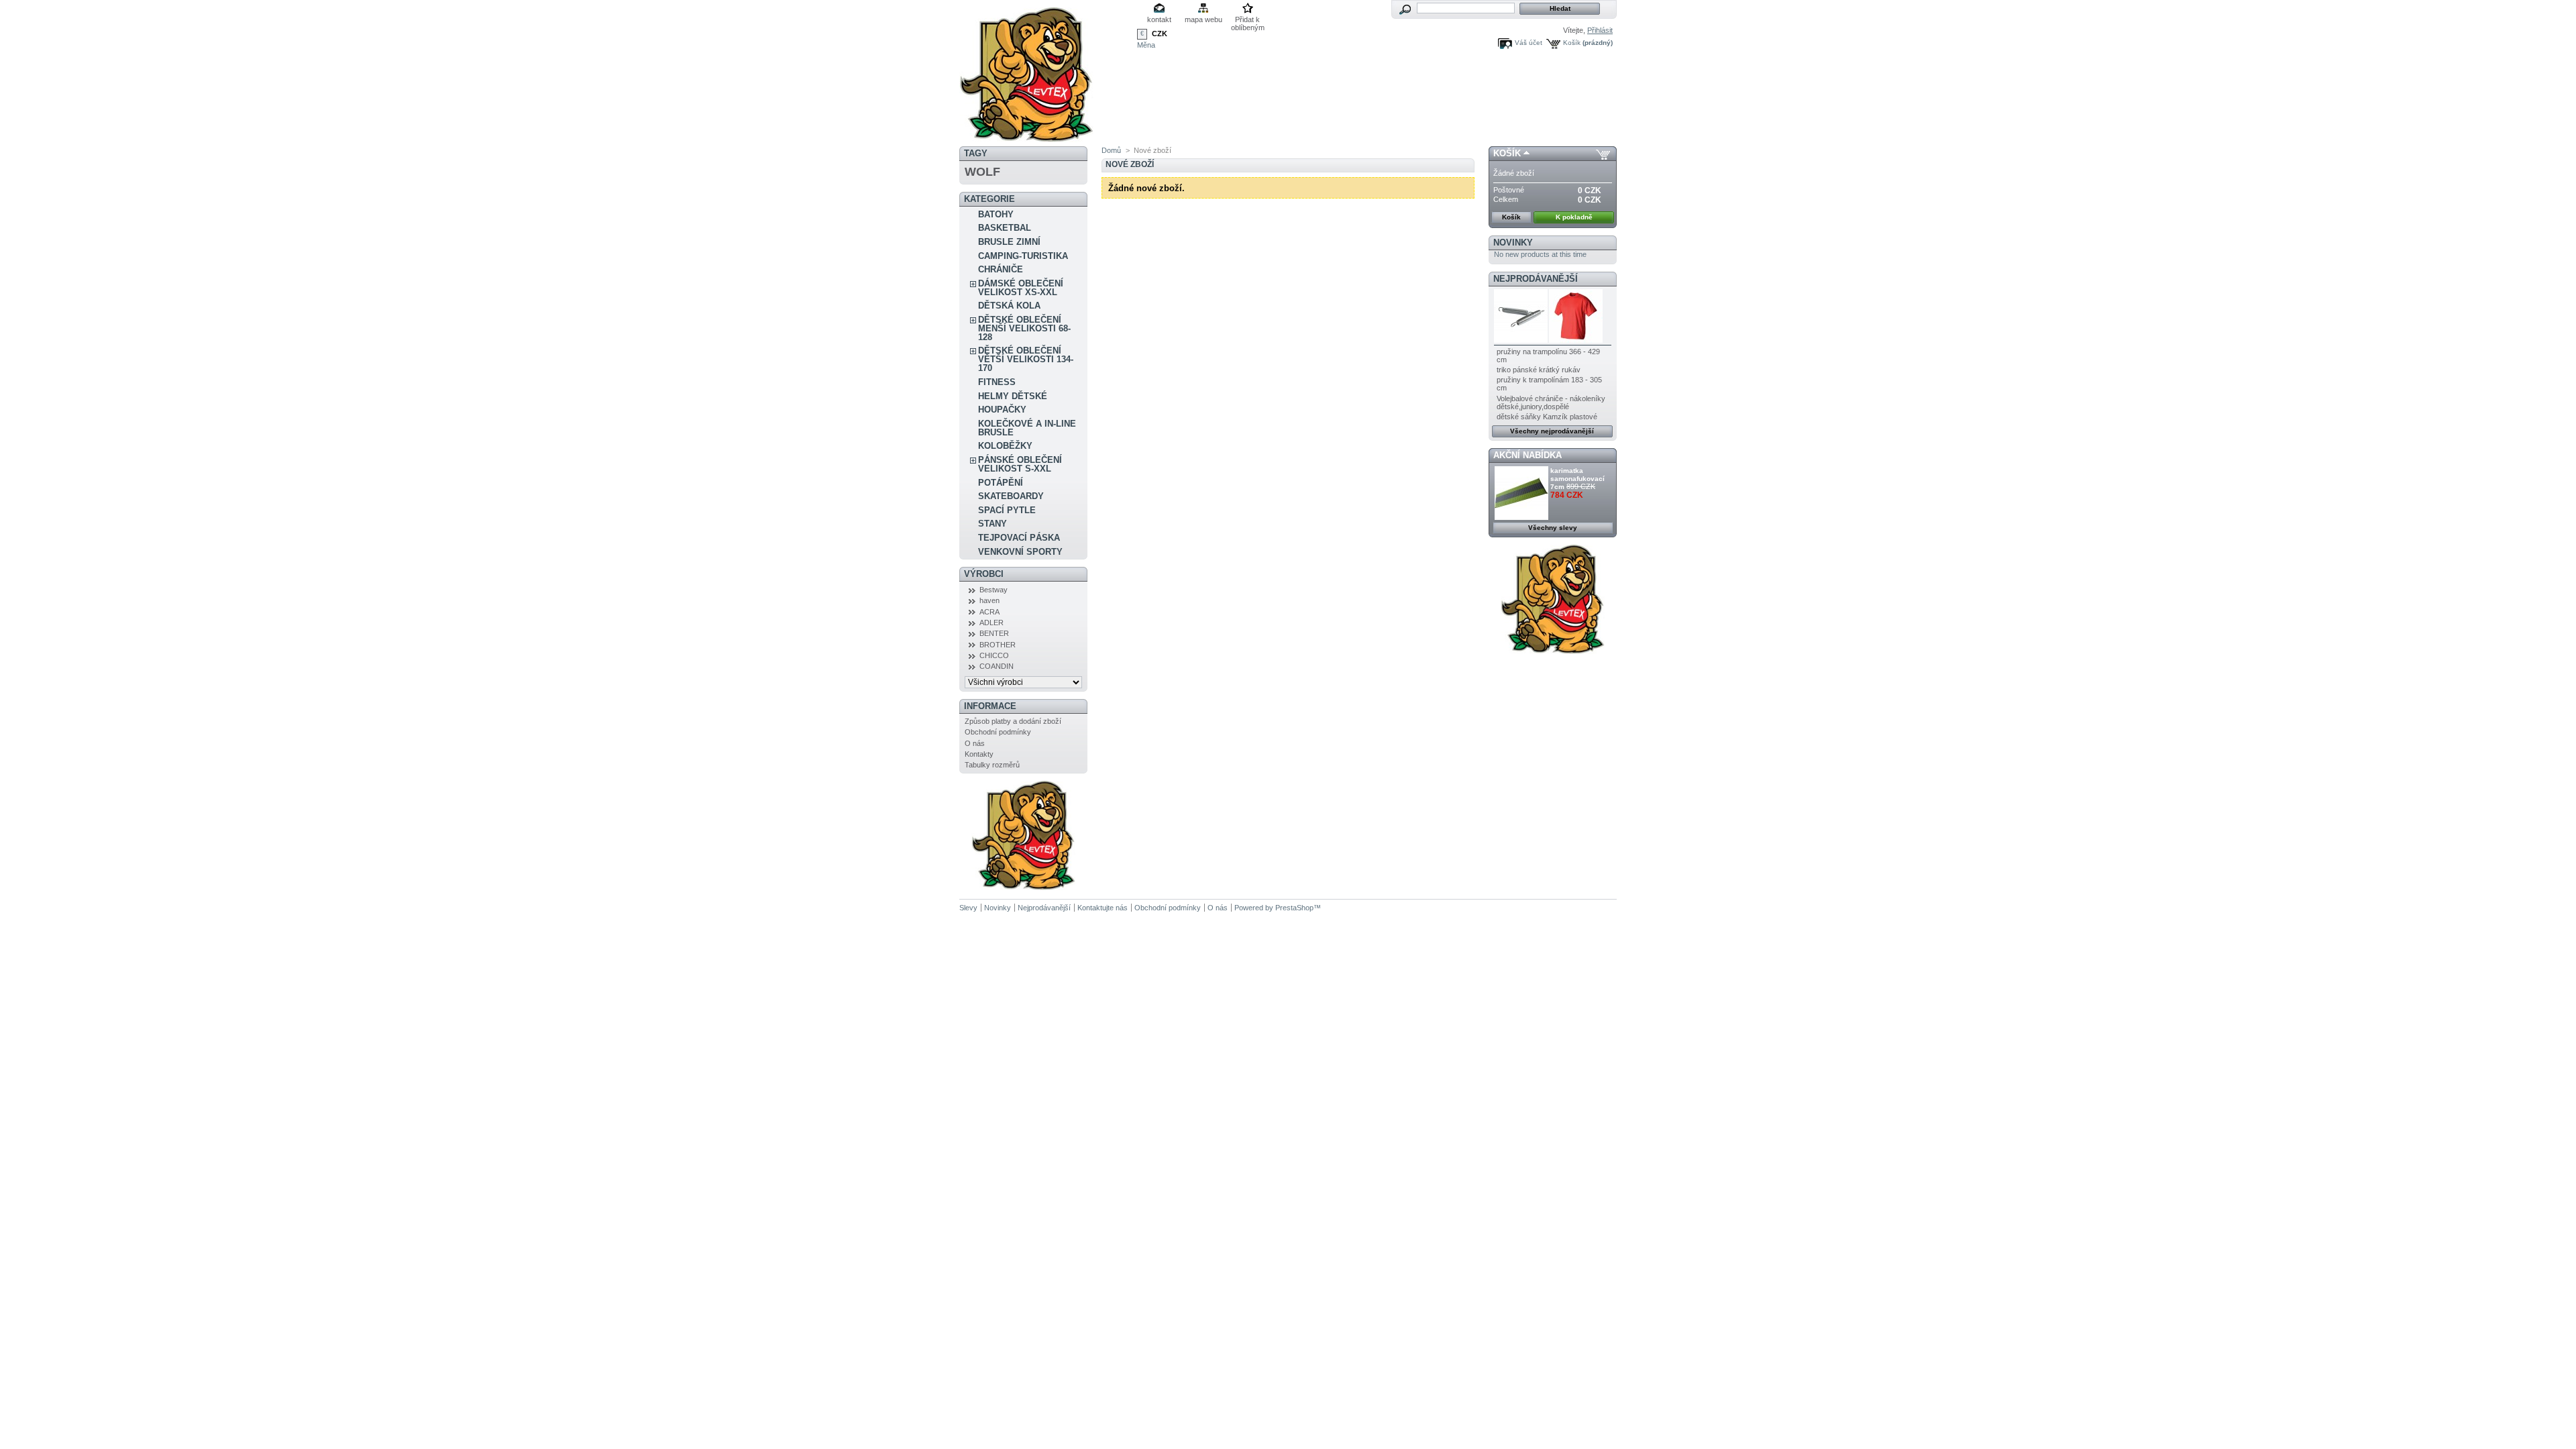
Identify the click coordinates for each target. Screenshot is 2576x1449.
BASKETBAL (1005, 228)
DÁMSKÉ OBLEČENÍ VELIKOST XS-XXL (1021, 288)
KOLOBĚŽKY (1005, 446)
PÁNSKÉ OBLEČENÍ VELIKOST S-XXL (1020, 464)
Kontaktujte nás (1103, 908)
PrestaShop (1294, 908)
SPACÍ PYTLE (1007, 510)
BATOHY (996, 214)
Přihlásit (1600, 30)
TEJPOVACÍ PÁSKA (1019, 538)
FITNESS (997, 382)
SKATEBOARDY (1011, 496)
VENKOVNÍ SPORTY (1020, 552)
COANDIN (997, 666)
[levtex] (1026, 137)
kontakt (1159, 19)
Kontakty (979, 754)
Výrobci (984, 574)
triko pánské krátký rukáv (1539, 370)
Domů (1111, 150)
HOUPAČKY (1002, 410)
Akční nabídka (1527, 455)
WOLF (982, 172)
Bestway (994, 590)
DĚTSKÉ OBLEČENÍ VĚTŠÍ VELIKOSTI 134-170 (1026, 359)
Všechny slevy (1553, 528)
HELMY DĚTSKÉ (1013, 396)
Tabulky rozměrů (992, 765)
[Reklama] (1023, 888)
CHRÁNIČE (1001, 269)
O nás (975, 743)
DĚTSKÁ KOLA (1009, 306)
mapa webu (1203, 19)
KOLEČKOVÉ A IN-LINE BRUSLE (1027, 428)
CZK (1160, 34)
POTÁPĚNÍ (1001, 483)
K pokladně (1574, 217)
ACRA (989, 612)
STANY (992, 524)
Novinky (1513, 243)
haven (989, 600)
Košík (1572, 43)
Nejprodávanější (1536, 279)
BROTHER (998, 645)
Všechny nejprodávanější (1552, 431)
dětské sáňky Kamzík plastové (1547, 417)
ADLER (991, 623)
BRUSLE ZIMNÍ (1009, 242)
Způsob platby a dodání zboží (1013, 721)
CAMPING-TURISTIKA (1023, 256)
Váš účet (1528, 43)
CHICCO (994, 655)
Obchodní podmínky (998, 732)
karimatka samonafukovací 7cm (1577, 479)
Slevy (968, 908)
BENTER (994, 633)
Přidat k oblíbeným (1248, 20)
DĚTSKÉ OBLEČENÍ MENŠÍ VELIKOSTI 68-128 (1024, 328)
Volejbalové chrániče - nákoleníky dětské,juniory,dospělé (1551, 402)
